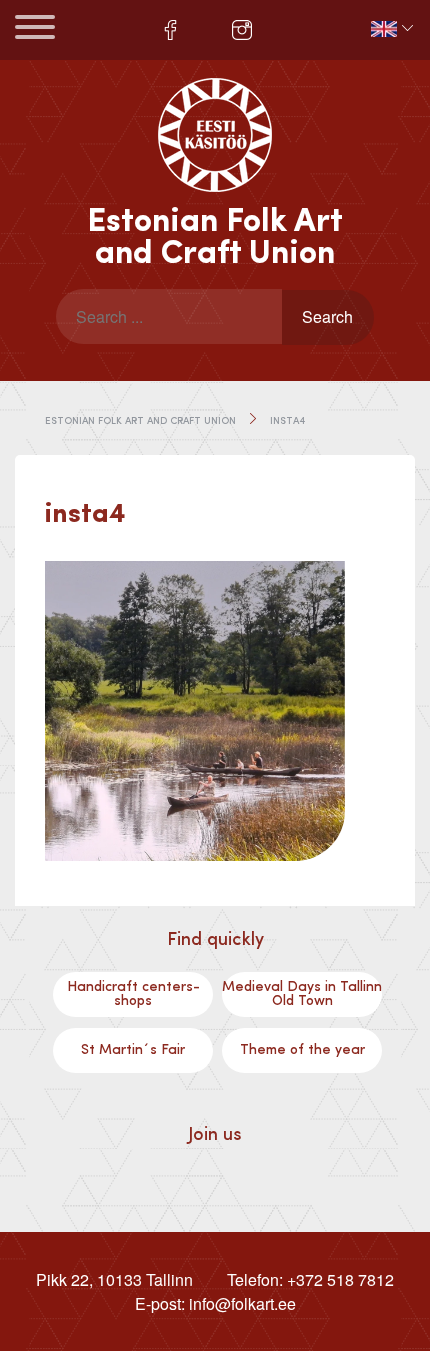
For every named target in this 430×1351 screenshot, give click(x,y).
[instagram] (242, 30)
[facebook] (170, 30)
